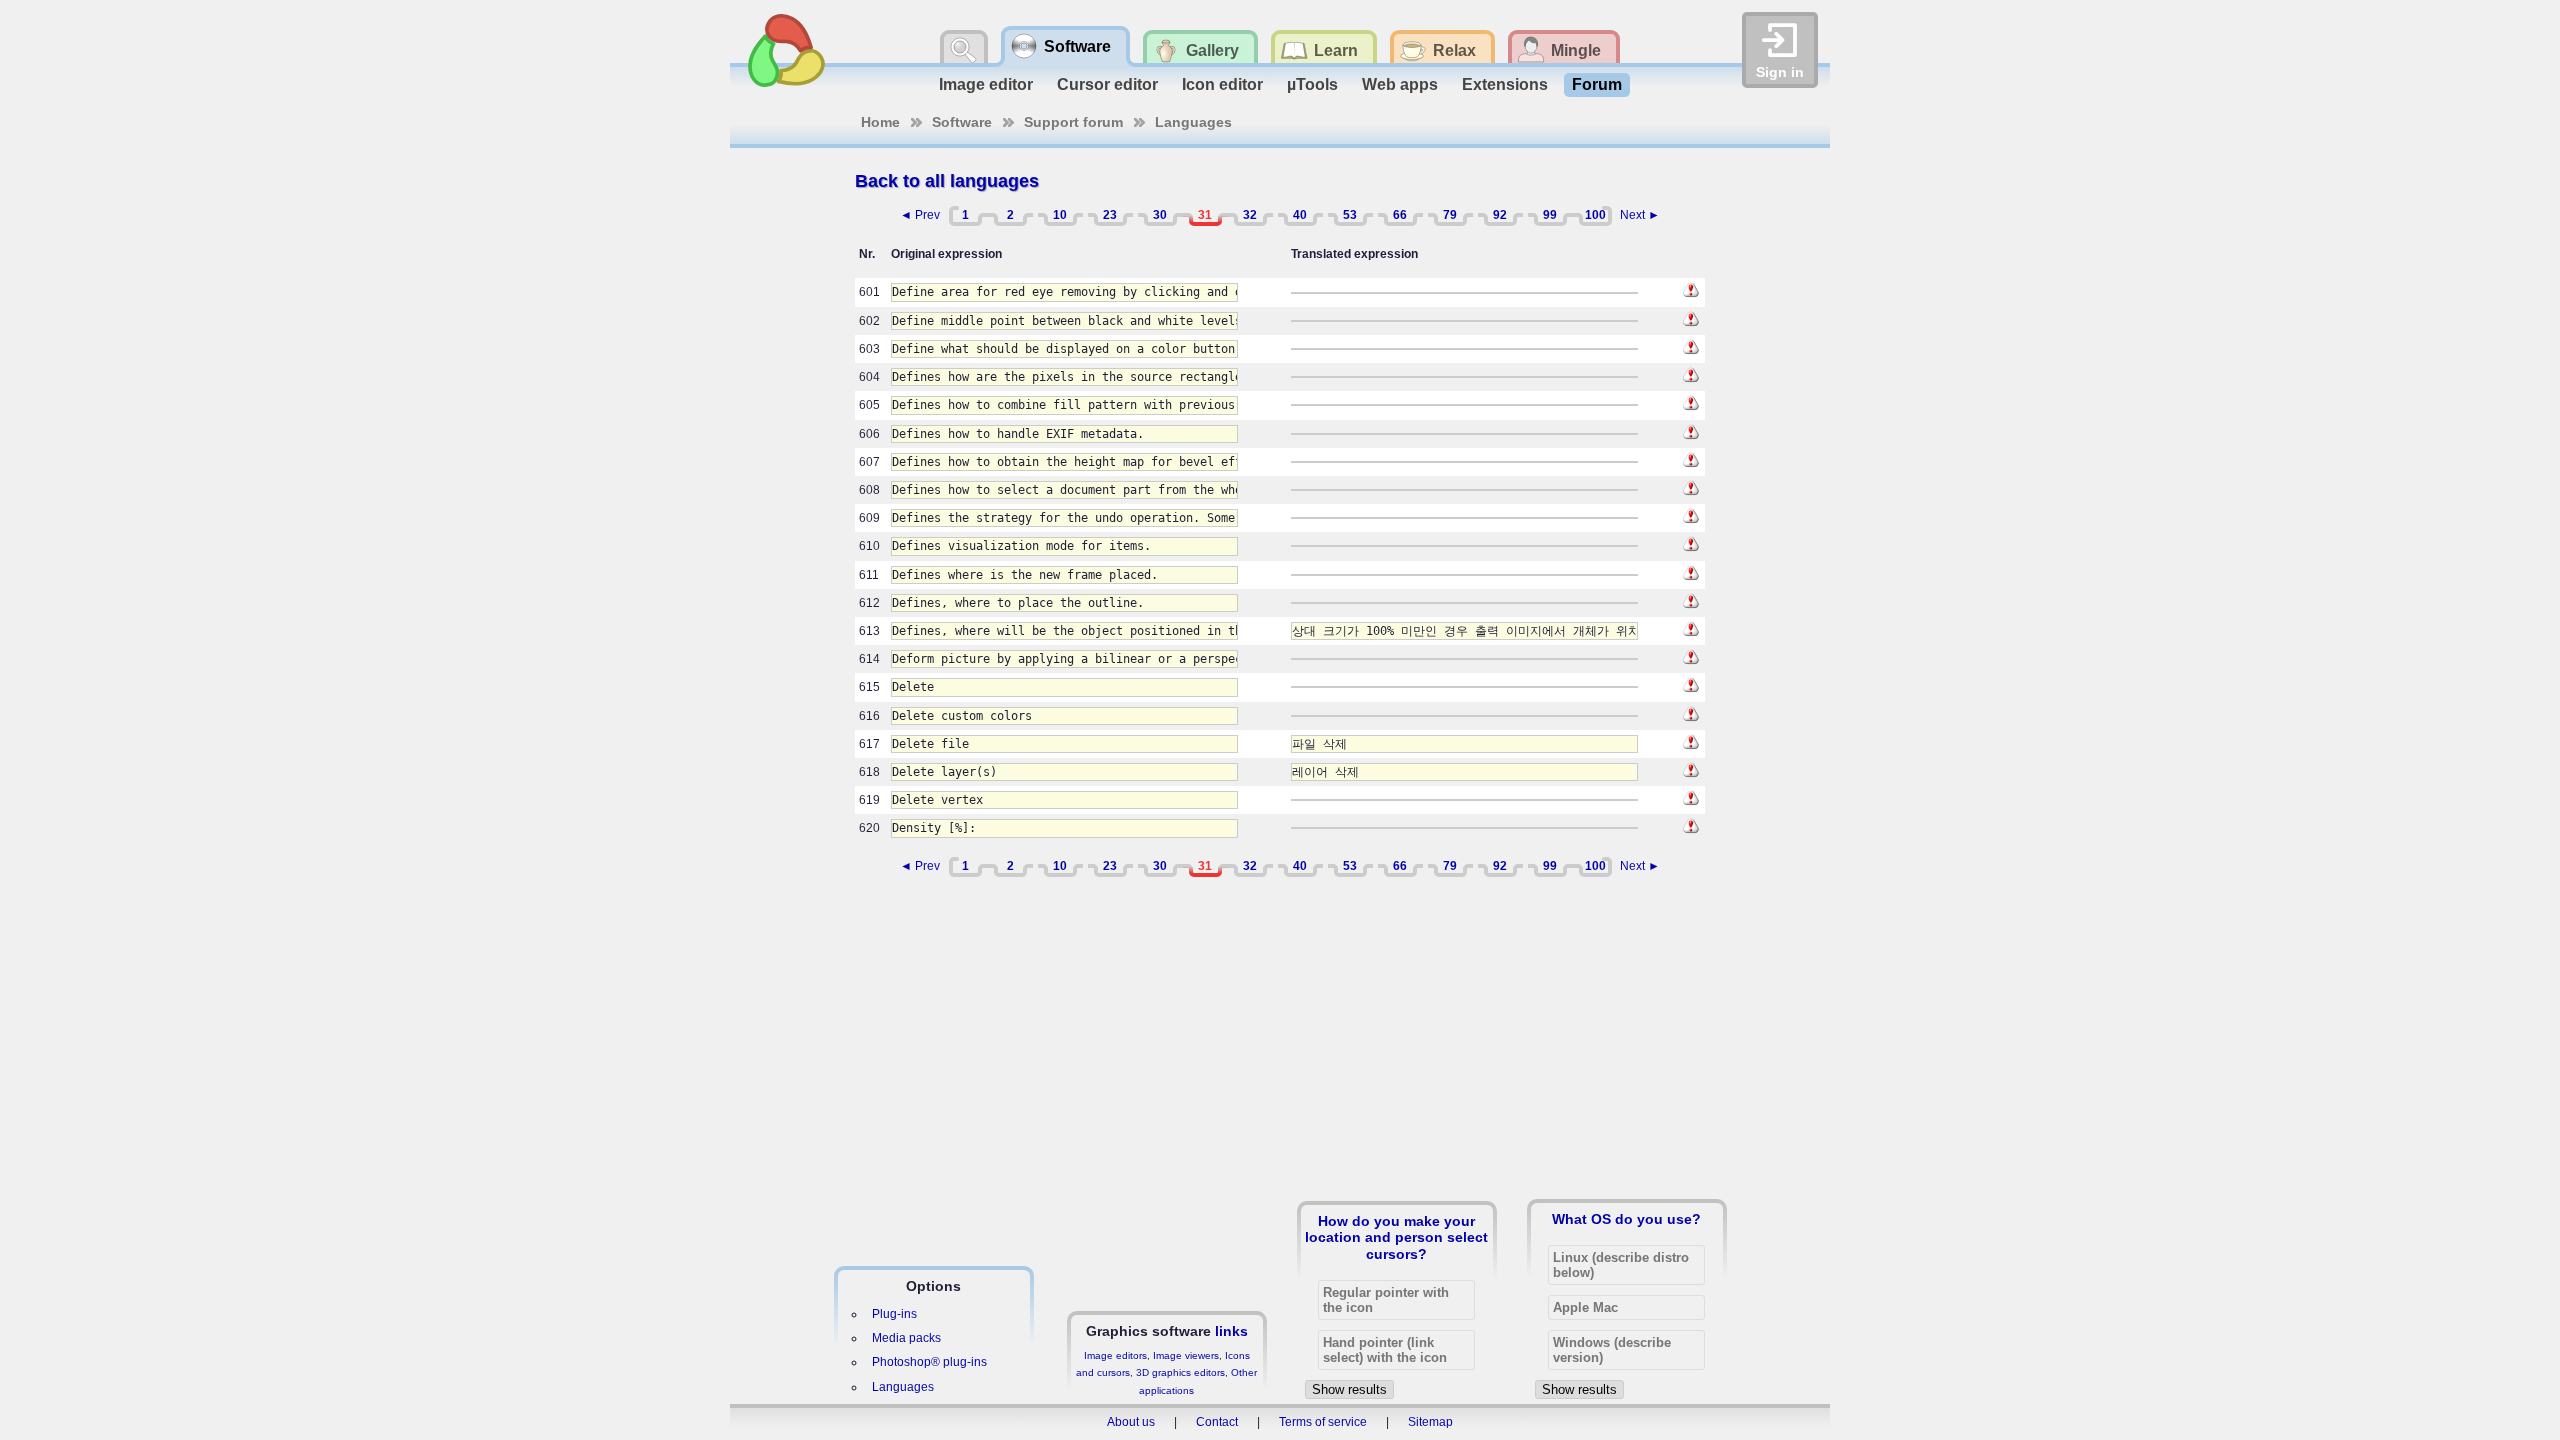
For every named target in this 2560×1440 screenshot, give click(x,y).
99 (1550, 215)
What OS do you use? (1626, 1219)
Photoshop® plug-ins (929, 1362)
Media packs (906, 1338)
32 (1250, 215)
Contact (1217, 1422)
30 (1160, 215)
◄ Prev (920, 215)
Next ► (1640, 215)
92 (1500, 215)
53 (1350, 215)
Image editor (986, 84)
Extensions (1505, 84)
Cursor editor (1107, 84)
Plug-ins (894, 1314)
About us (1131, 1422)
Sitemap (1430, 1422)
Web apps (1400, 84)
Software (962, 122)
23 (1110, 215)
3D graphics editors (1180, 1372)
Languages (1193, 122)
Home (880, 122)
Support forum (1073, 122)
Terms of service (1323, 1422)
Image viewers (1186, 1355)
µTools (1312, 84)
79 (1450, 215)
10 (1060, 215)
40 (1300, 215)
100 (1595, 215)
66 (1400, 215)
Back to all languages (947, 181)
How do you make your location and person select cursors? (1396, 1237)
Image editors (1115, 1355)
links (1231, 1331)
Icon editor (1222, 84)
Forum (1597, 84)
